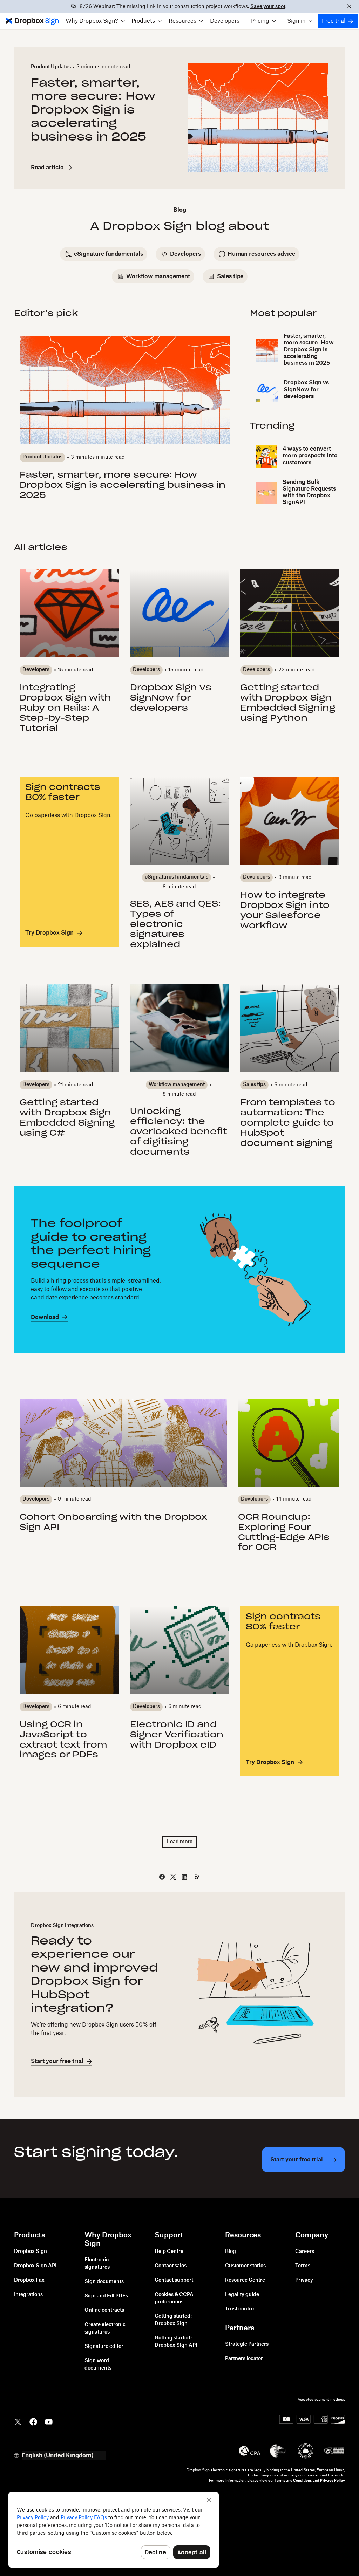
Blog (231, 2252)
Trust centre (239, 2309)
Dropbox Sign (31, 2252)
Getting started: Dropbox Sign (173, 2320)
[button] (95, 21)
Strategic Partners (247, 2344)
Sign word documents (98, 2365)
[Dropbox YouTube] (49, 2421)
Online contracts (104, 2310)
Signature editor (104, 2346)
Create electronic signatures (105, 2328)
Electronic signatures (97, 2264)
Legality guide (242, 2295)
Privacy (304, 2280)
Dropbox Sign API (35, 2266)
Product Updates (51, 67)
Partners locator (244, 2359)
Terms (303, 2266)
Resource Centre (245, 2280)
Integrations (28, 2295)
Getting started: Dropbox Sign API (176, 2342)
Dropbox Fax (29, 2280)
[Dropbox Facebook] (33, 2421)
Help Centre (169, 2252)
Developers (225, 21)
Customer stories (245, 2266)
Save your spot (268, 7)
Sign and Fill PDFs (106, 2296)
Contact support (174, 2280)
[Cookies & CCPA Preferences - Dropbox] (114, 2530)
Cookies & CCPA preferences (174, 2298)
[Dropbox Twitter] (18, 2421)
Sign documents (104, 2282)
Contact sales (171, 2266)
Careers (305, 2252)
